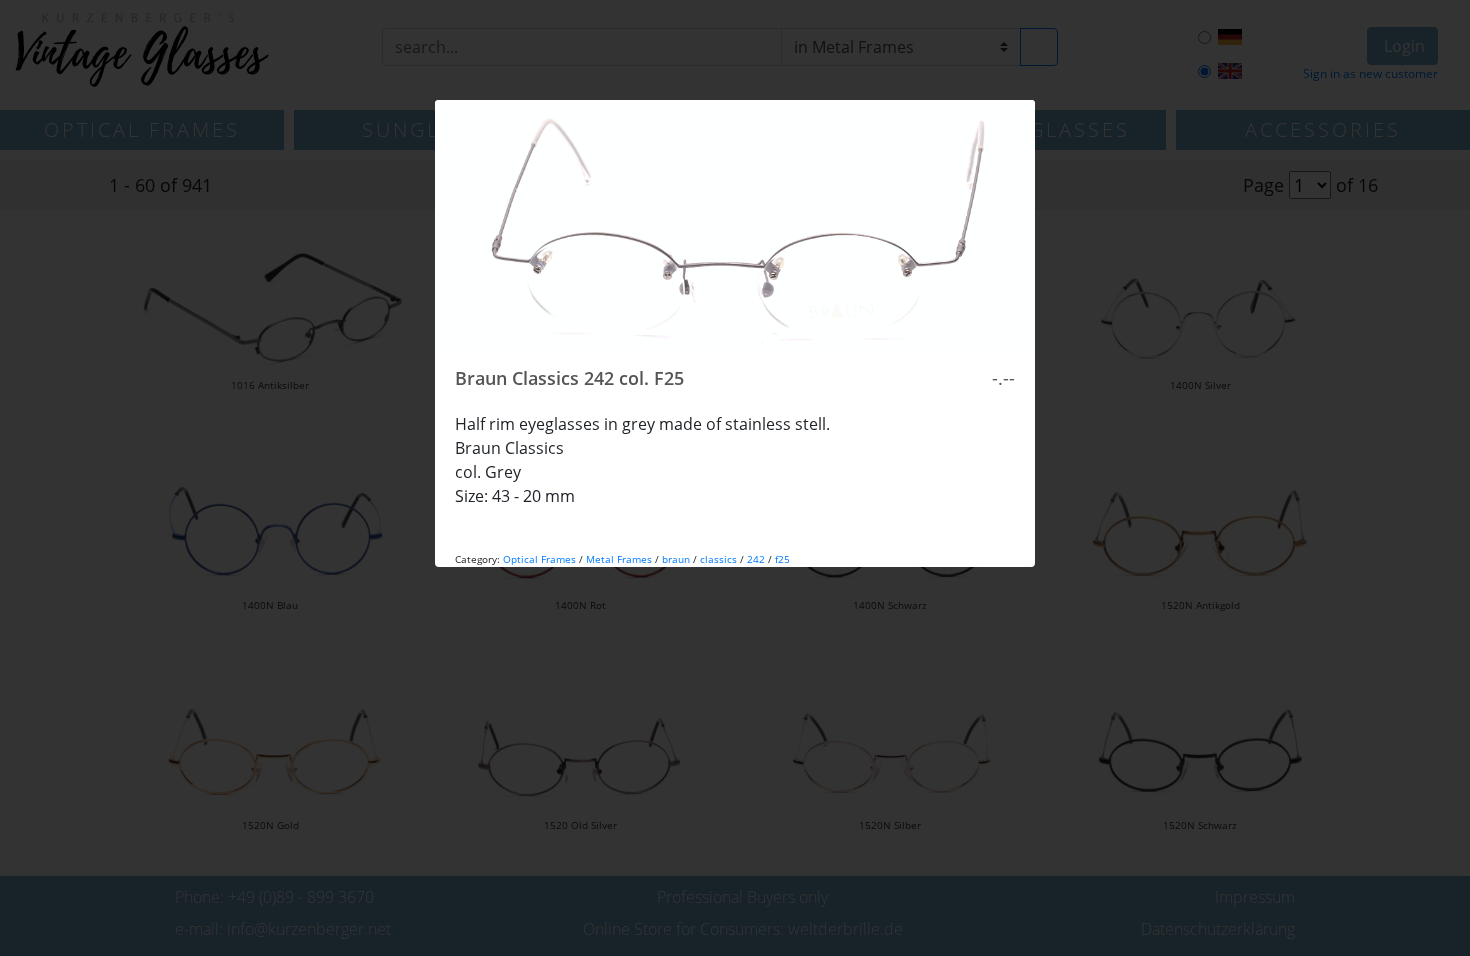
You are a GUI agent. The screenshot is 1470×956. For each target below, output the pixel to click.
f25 (782, 559)
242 (756, 559)
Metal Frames (619, 559)
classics (718, 559)
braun (676, 559)
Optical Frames (539, 559)
